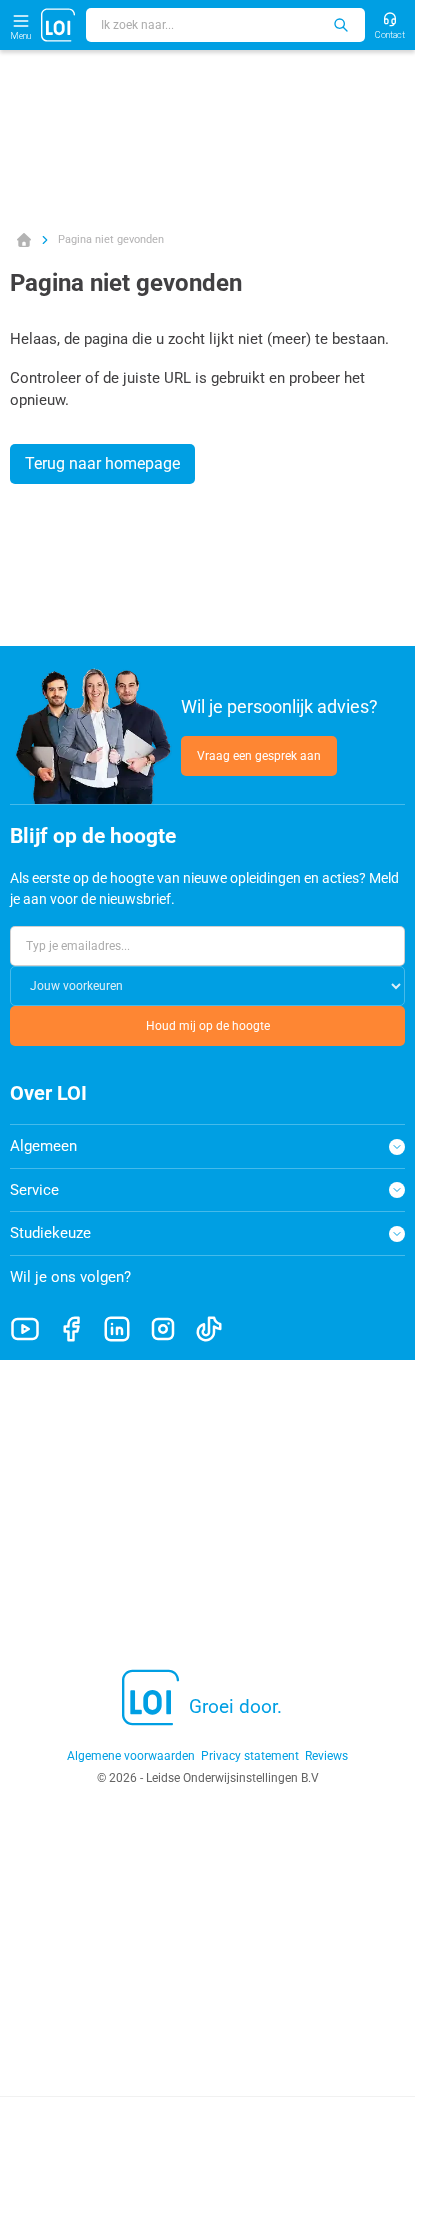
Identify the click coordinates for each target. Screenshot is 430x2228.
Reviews (326, 1756)
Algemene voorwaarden (131, 1756)
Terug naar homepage (102, 463)
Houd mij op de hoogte (208, 1026)
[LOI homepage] (58, 25)
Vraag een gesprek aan (259, 756)
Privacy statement (250, 1756)
